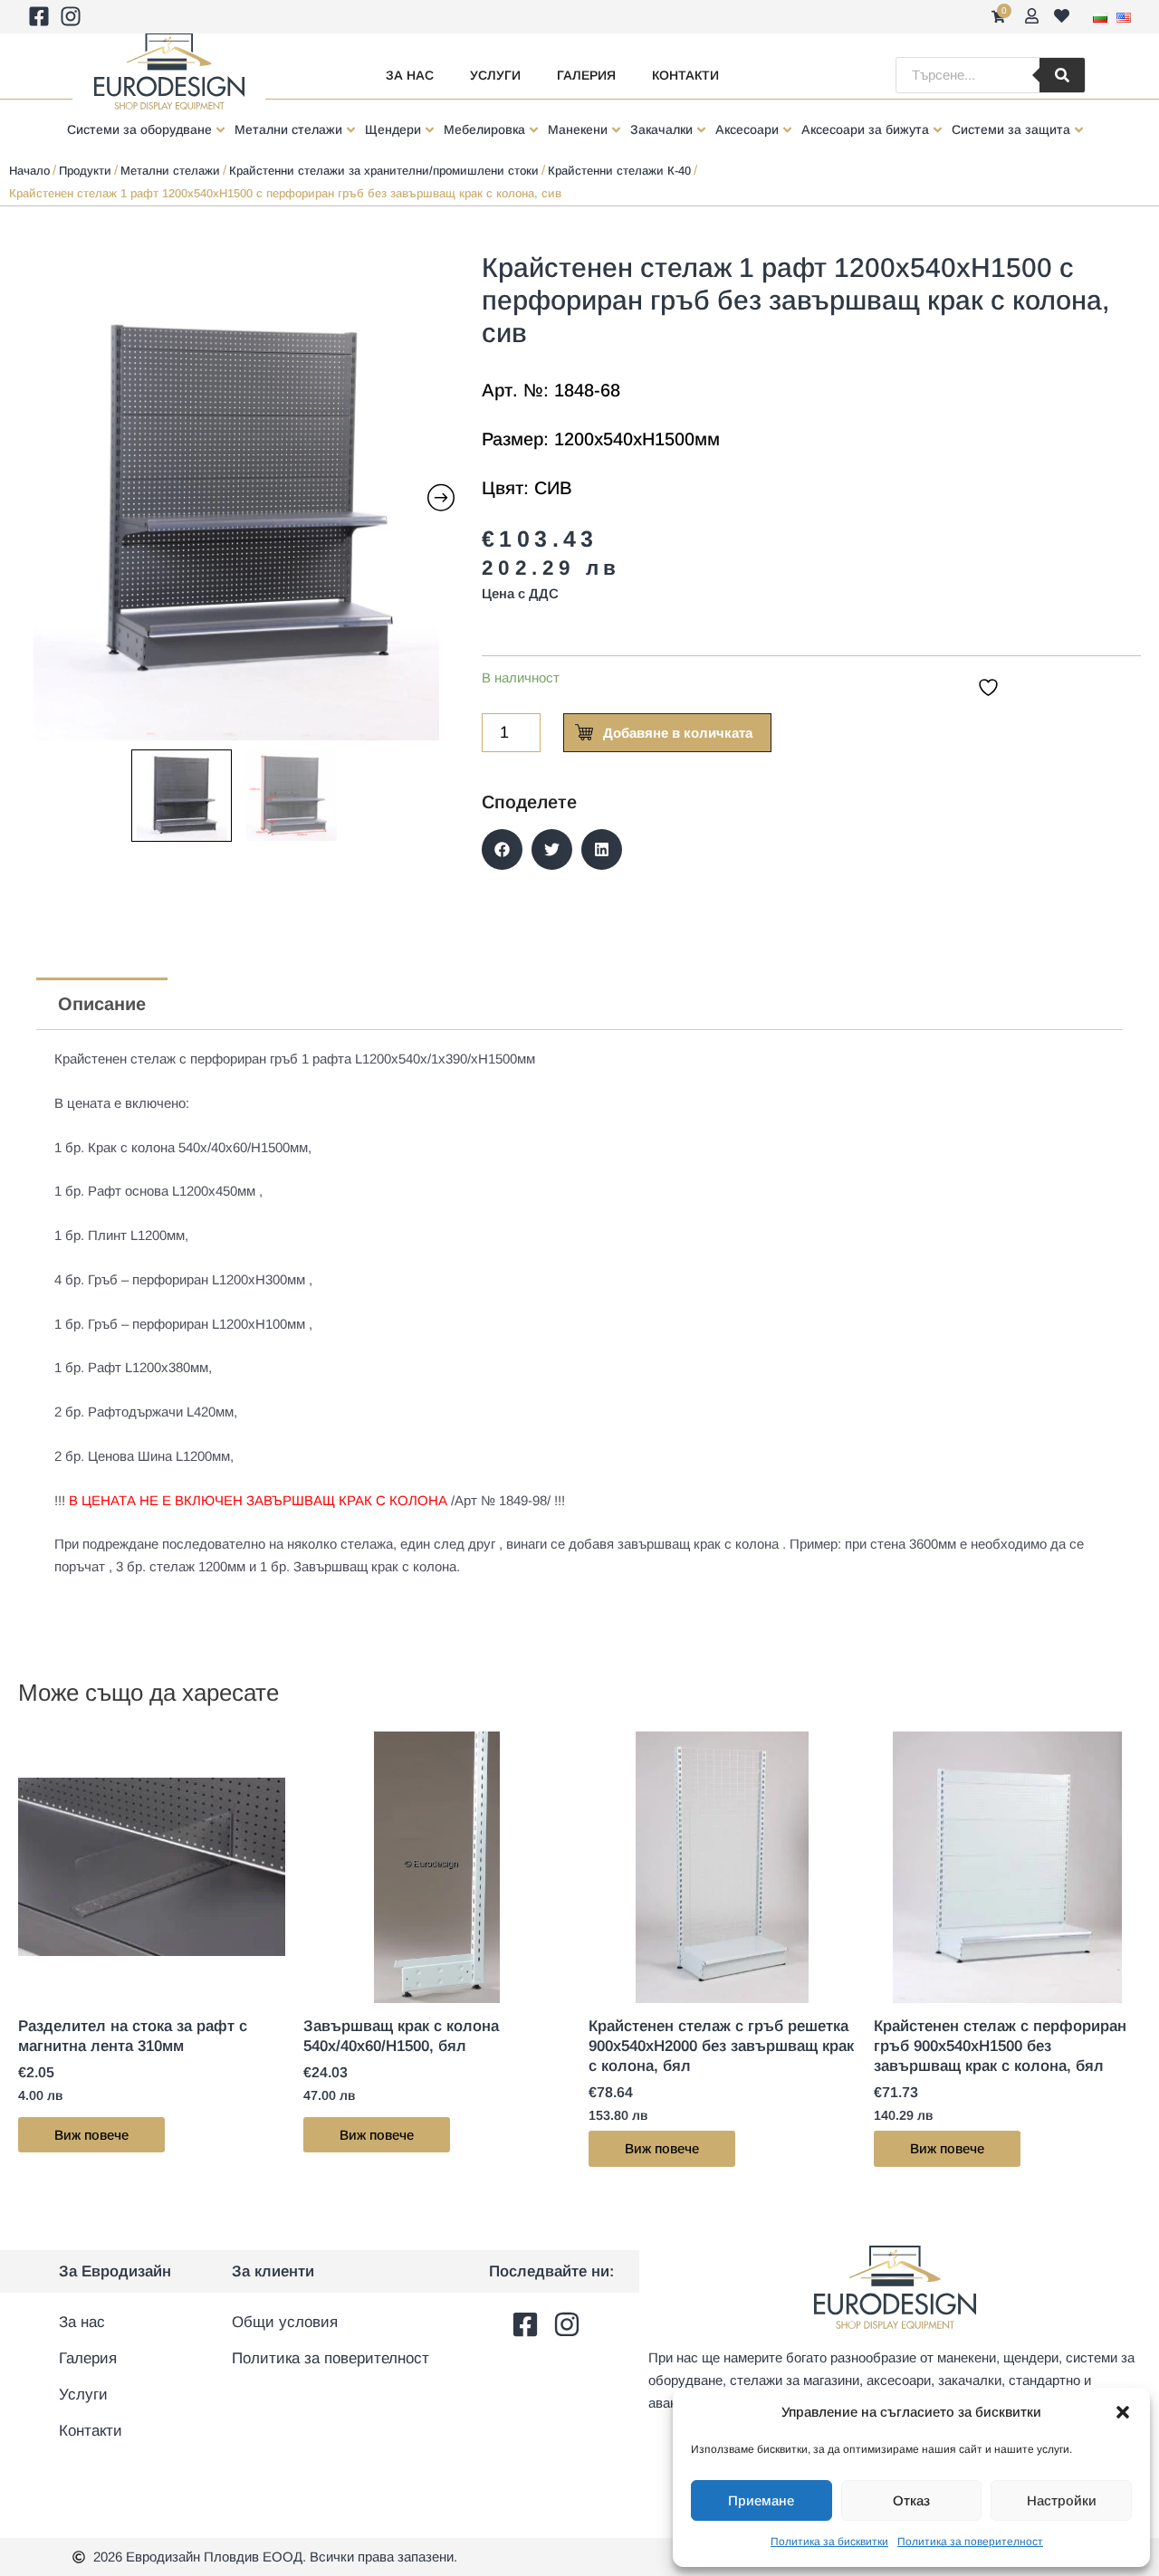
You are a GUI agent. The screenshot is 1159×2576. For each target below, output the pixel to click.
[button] (1123, 2412)
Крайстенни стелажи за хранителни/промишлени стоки (384, 171)
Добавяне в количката (678, 733)
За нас (410, 75)
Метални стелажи (170, 171)
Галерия (586, 75)
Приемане (761, 2500)
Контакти (685, 75)
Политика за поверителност (970, 2542)
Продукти (85, 171)
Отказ (911, 2500)
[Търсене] (1062, 75)
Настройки (1062, 2500)
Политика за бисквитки (829, 2542)
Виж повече (91, 2135)
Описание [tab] (102, 1004)
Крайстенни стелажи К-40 (619, 171)
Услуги (495, 75)
